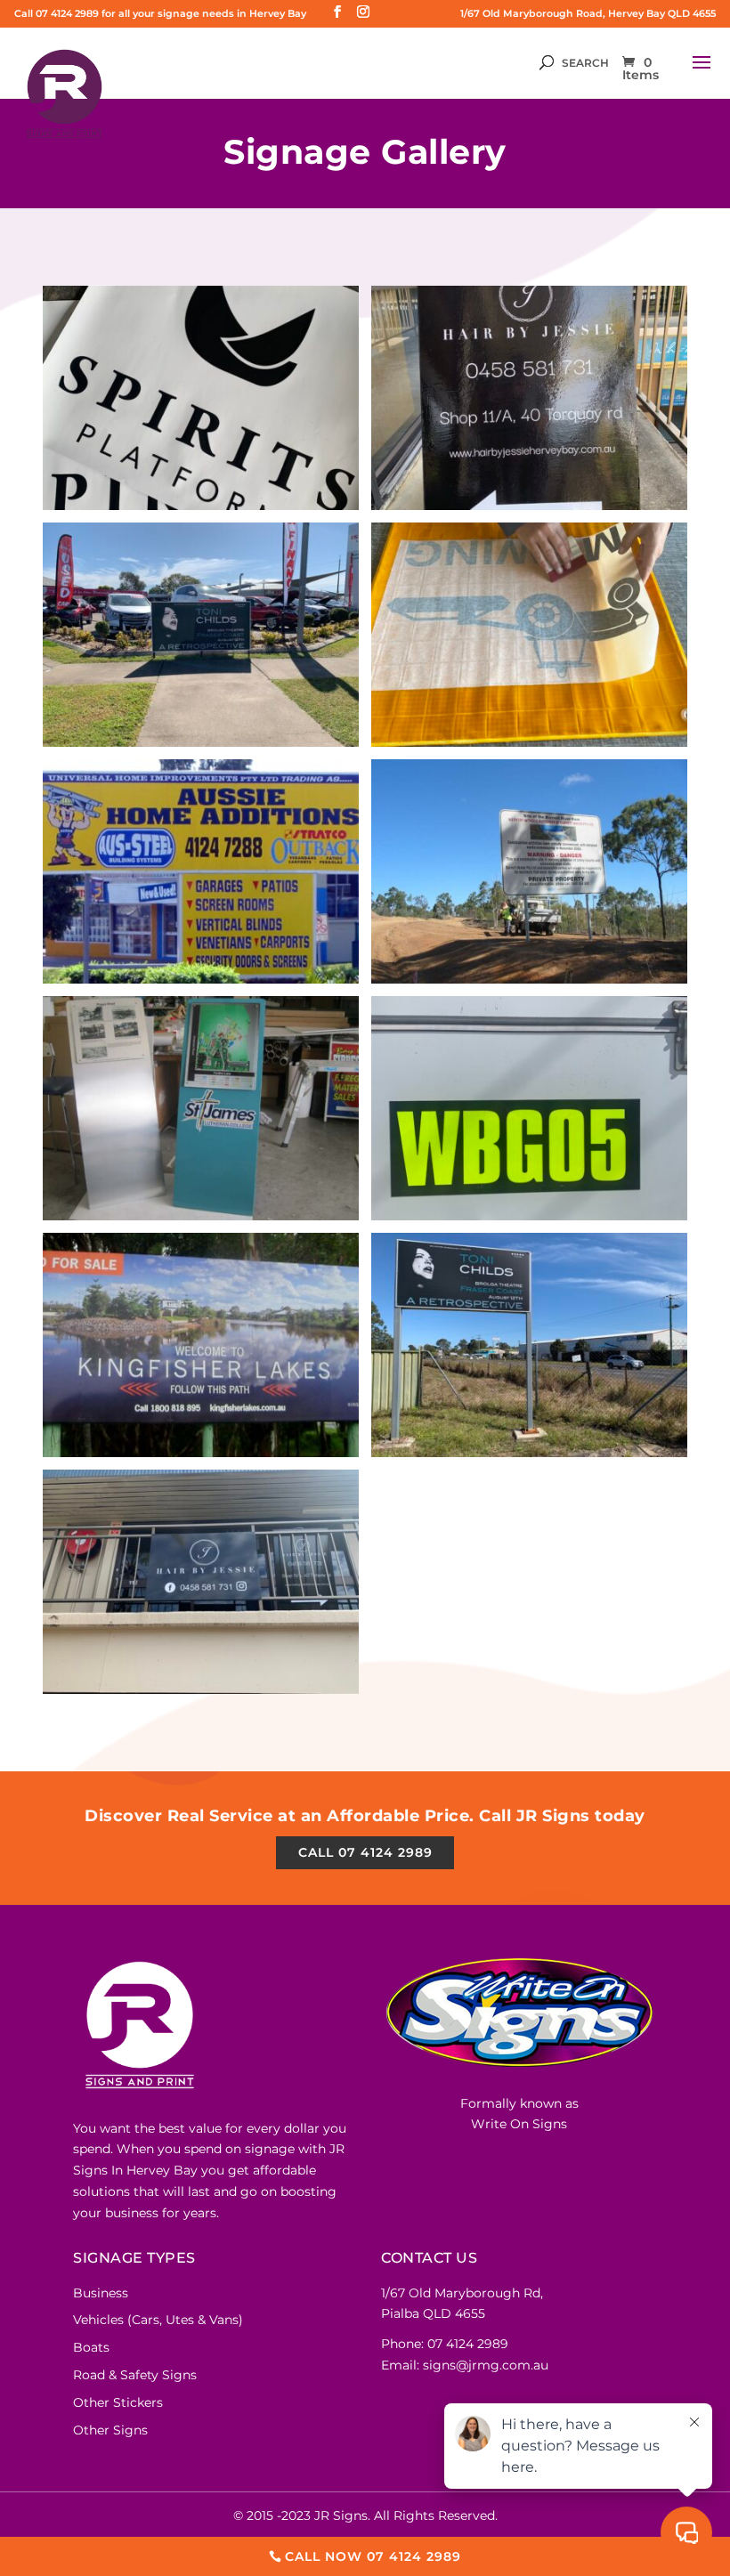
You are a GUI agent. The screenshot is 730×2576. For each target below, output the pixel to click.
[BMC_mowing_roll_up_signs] (529, 742)
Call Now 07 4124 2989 (373, 2556)
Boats (91, 2347)
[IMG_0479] (529, 1453)
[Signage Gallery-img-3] (201, 1216)
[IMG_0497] (201, 1689)
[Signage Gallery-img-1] (201, 979)
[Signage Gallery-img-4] (201, 1453)
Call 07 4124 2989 (365, 1852)
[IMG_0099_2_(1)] (529, 1216)
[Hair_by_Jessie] (529, 506)
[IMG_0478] (201, 742)
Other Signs (110, 2430)
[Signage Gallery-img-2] (529, 979)
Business (101, 2293)
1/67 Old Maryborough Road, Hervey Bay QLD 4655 (588, 13)
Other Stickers (118, 2402)
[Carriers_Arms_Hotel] (201, 506)
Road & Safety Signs (135, 2375)
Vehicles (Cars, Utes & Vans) (158, 2320)
